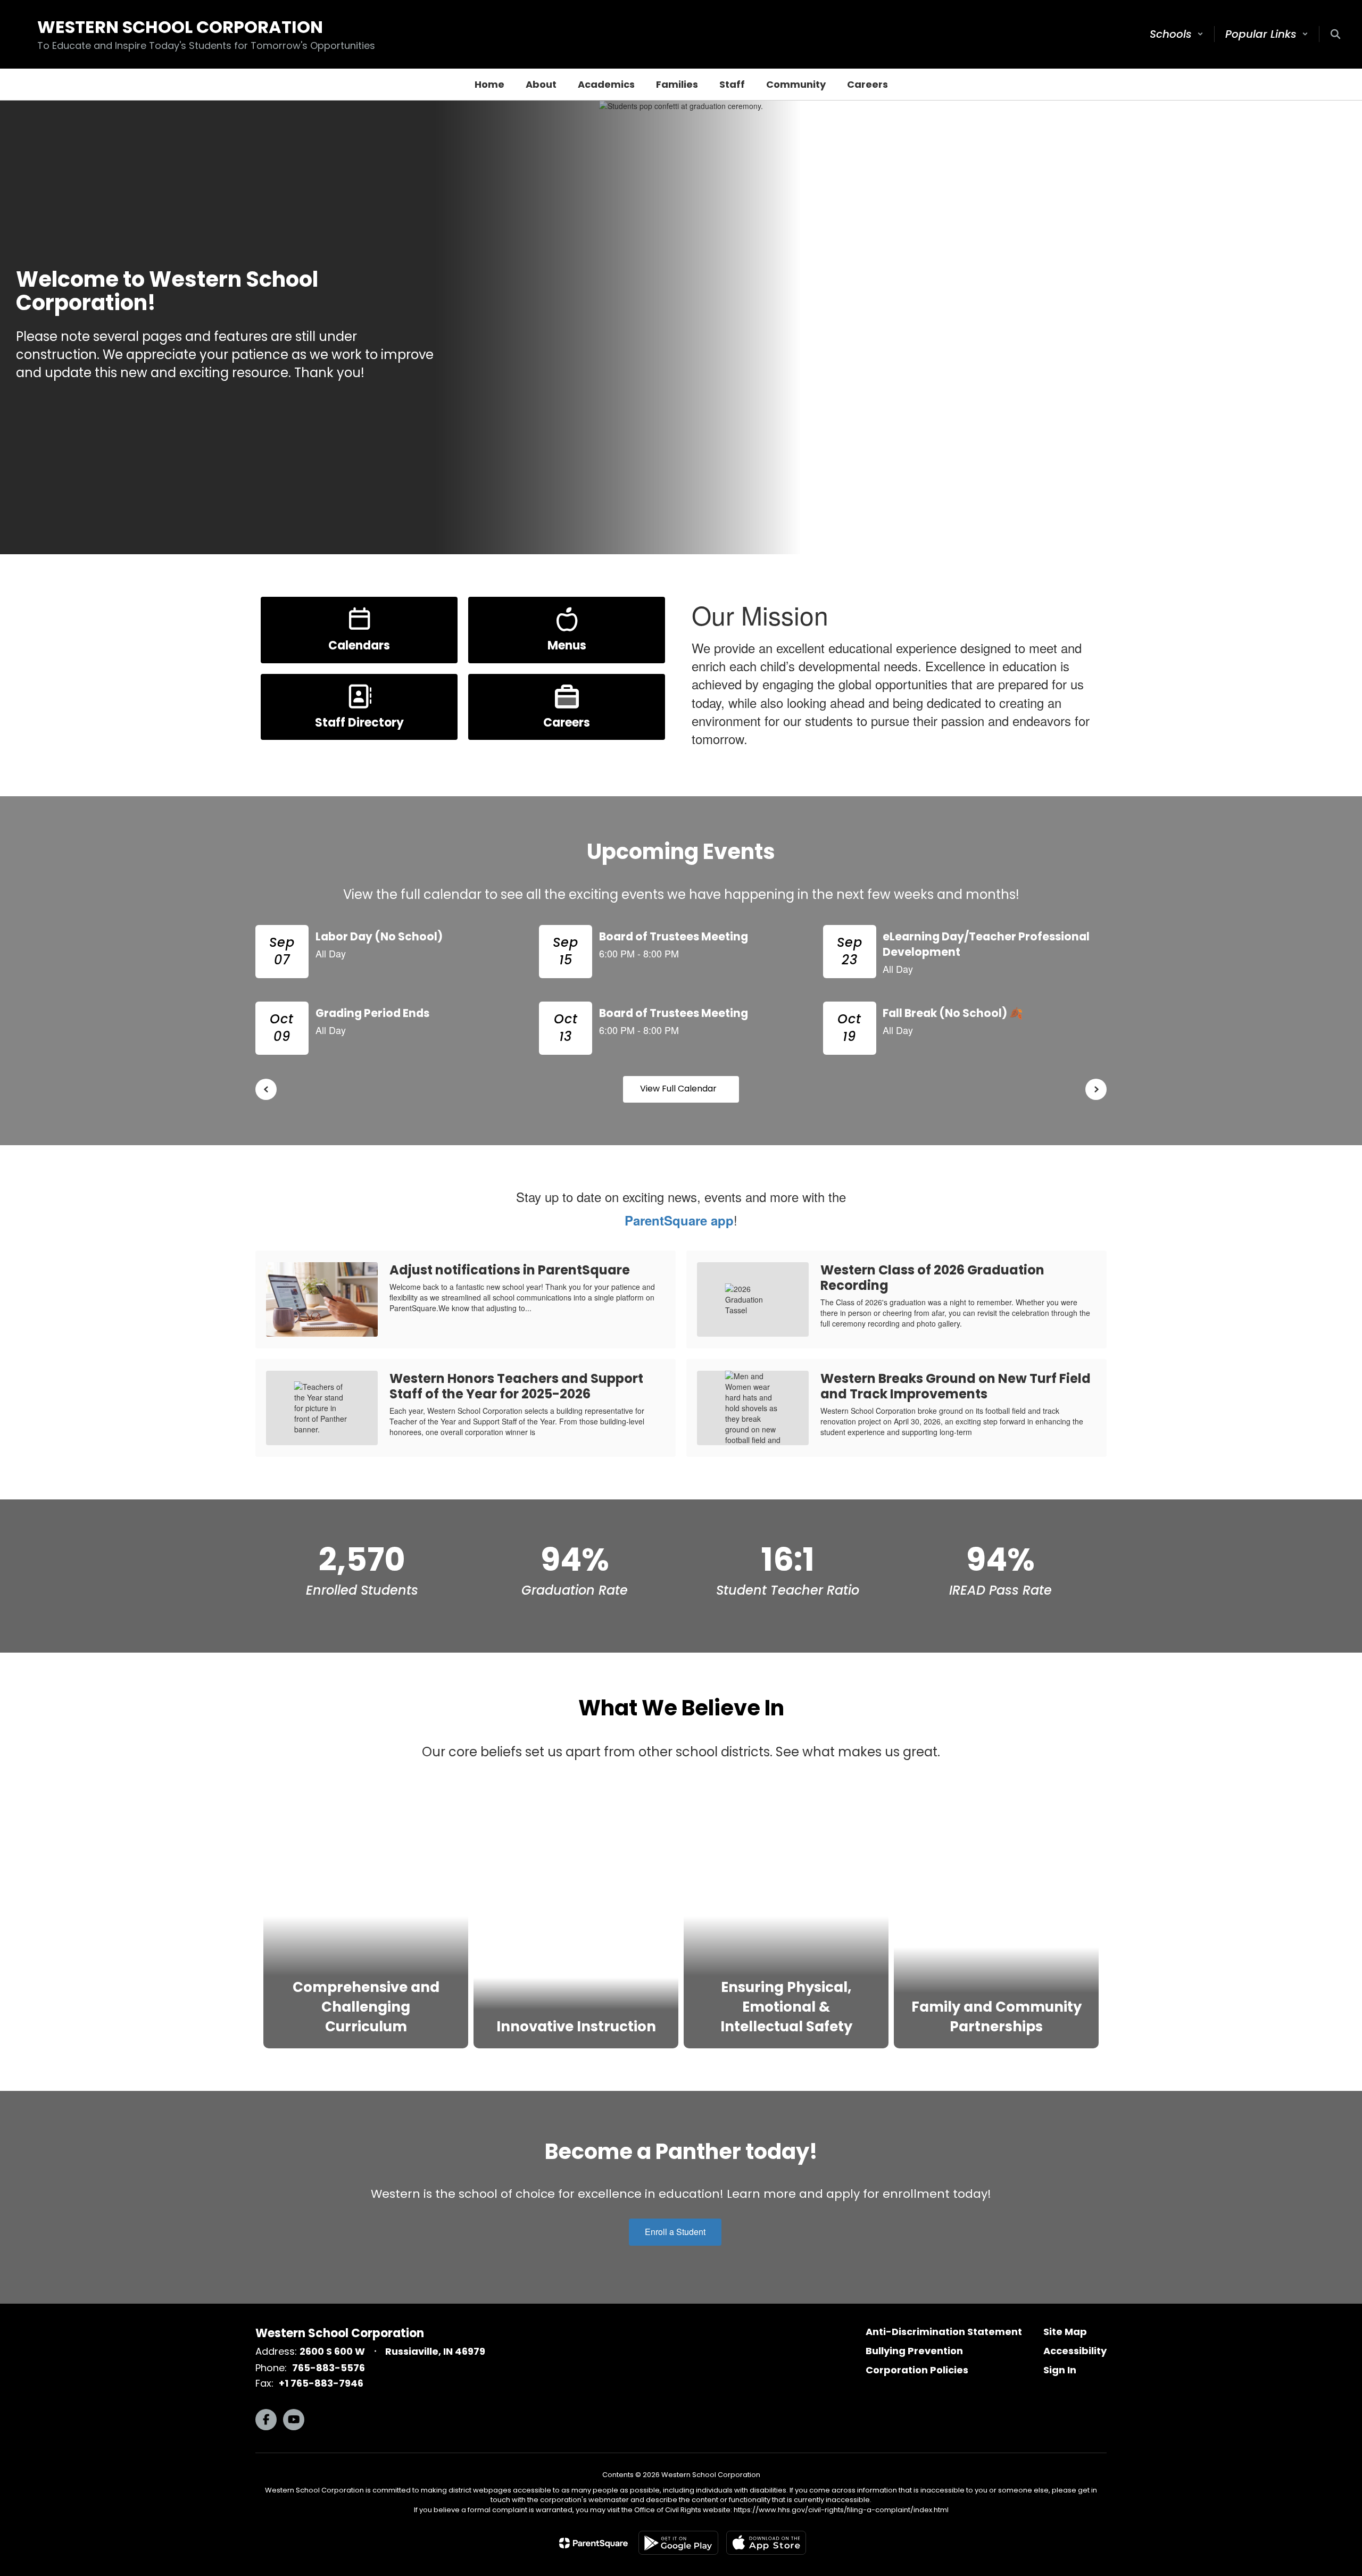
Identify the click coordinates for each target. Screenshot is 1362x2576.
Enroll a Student (675, 2232)
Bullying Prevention (914, 2351)
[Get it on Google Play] (678, 2543)
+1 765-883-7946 (321, 2383)
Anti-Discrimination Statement (944, 2332)
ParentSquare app (679, 1220)
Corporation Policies (917, 2370)
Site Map (1065, 2332)
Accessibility (1075, 2351)
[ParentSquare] (593, 2543)
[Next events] (1096, 1089)
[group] (366, 1915)
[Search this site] (1335, 34)
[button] (1177, 34)
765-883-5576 (329, 2368)
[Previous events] (266, 1089)
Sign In (1060, 2370)
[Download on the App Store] (766, 2543)
